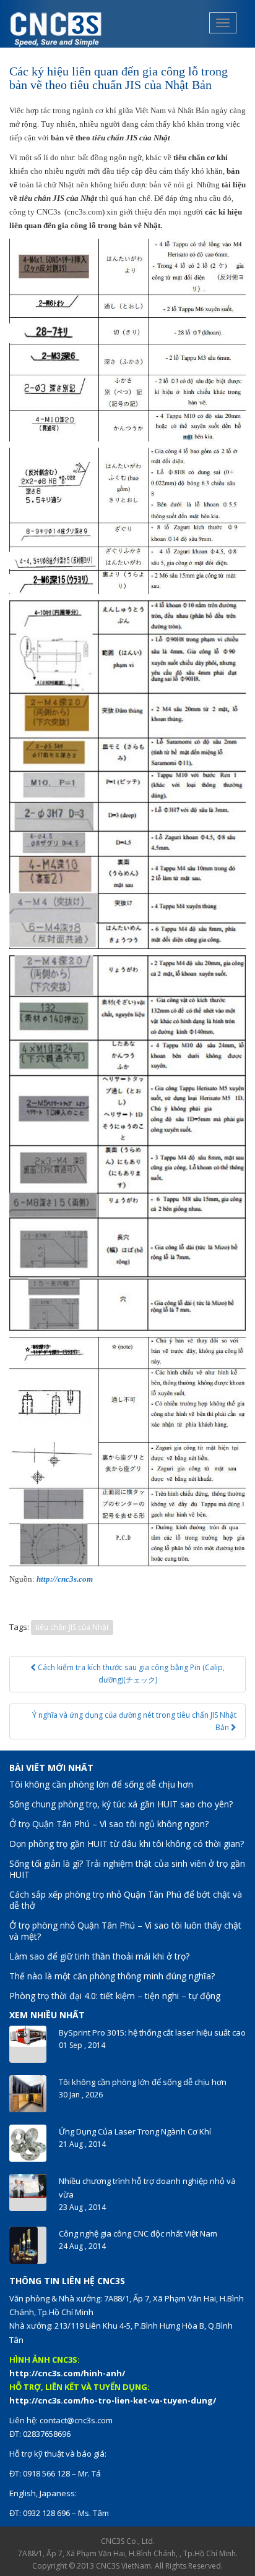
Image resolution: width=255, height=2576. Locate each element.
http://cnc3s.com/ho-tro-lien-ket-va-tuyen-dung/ (113, 2400)
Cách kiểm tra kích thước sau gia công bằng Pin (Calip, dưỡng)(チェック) (130, 1674)
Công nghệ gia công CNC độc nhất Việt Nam (138, 2233)
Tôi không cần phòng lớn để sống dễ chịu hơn (101, 1784)
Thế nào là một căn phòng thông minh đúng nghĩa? (112, 1976)
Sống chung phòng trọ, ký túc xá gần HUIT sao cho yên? (121, 1804)
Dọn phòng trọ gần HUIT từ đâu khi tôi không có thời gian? (127, 1844)
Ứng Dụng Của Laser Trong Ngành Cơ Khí (135, 2131)
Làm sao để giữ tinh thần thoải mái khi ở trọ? (99, 1956)
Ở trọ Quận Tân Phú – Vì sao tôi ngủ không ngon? (109, 1824)
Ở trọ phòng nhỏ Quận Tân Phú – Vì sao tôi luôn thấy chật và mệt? (125, 1931)
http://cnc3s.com (65, 1579)
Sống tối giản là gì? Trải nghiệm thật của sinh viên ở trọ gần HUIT (127, 1869)
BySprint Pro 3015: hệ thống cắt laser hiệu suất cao (152, 2032)
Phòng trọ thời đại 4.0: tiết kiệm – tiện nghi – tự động (115, 1996)
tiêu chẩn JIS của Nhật (72, 1627)
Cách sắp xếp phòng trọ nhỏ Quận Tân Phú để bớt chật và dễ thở (126, 1900)
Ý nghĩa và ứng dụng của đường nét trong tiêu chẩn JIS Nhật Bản (134, 1721)
